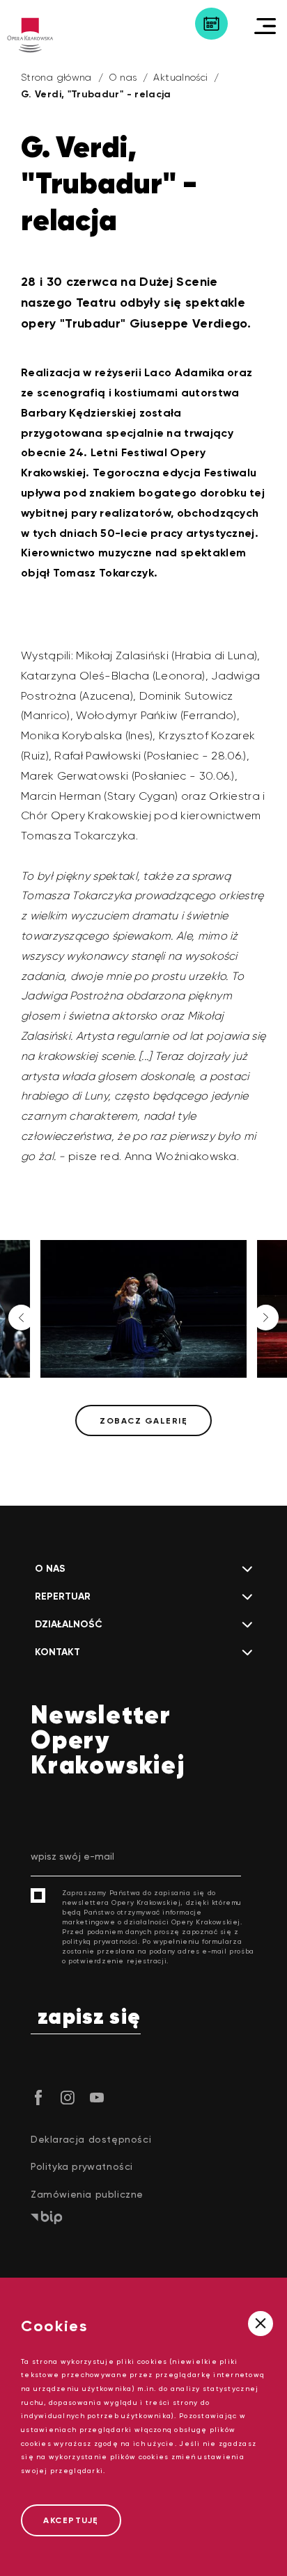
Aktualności (180, 77)
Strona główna (56, 77)
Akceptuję (71, 2520)
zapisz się (89, 2018)
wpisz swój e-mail (72, 1856)
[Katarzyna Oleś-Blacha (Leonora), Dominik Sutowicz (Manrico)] (149, 1309)
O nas (123, 77)
